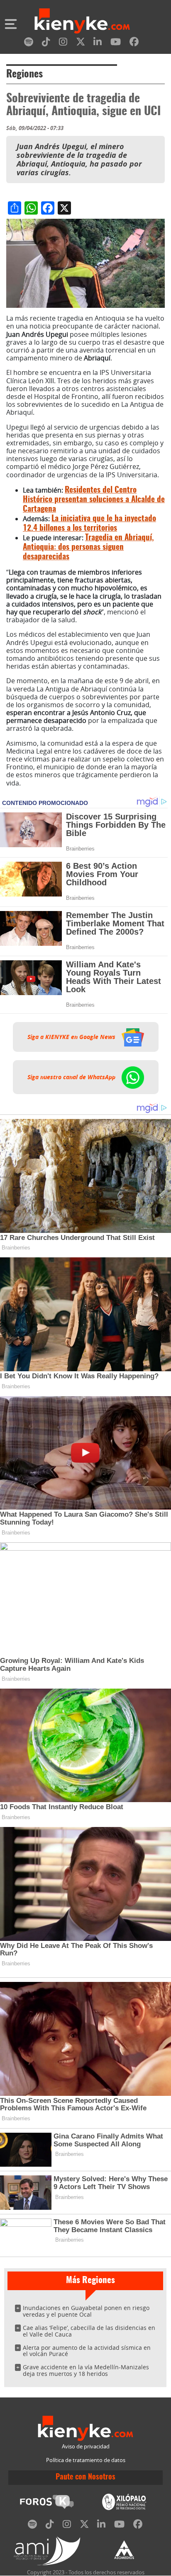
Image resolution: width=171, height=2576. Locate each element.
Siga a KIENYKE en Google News (72, 1037)
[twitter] (81, 43)
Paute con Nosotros (85, 2477)
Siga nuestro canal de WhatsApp (72, 1077)
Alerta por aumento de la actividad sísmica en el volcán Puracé (87, 2351)
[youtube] (116, 43)
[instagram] (63, 43)
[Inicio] (82, 22)
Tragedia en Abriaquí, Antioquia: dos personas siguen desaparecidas (88, 547)
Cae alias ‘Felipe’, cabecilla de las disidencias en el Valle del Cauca (89, 2331)
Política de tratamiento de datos (86, 2460)
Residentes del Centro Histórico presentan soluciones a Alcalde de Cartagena (94, 500)
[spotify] (29, 43)
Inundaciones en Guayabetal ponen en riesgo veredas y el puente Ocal (86, 2311)
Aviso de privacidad (86, 2447)
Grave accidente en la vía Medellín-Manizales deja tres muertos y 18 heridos (86, 2370)
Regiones (24, 75)
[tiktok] (46, 43)
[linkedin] (98, 43)
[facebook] (134, 43)
